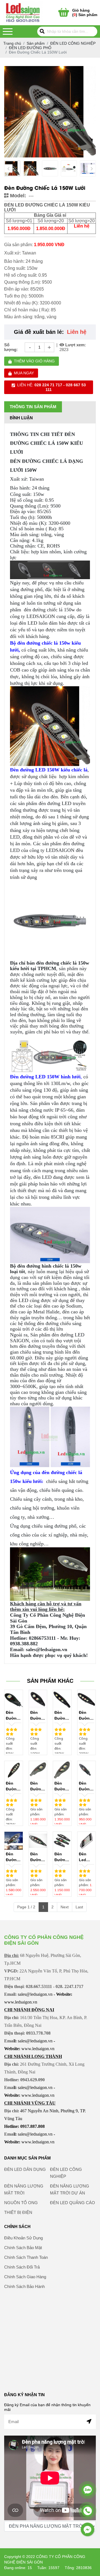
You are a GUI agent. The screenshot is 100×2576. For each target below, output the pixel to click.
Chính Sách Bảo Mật (23, 2248)
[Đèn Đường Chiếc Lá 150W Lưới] (31, 168)
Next (65, 1907)
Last (79, 1907)
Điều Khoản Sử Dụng (23, 2238)
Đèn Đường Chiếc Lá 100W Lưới (12, 1857)
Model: (17, 196)
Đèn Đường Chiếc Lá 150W (61, 1716)
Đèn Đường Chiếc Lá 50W (13, 1716)
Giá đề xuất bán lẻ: (39, 332)
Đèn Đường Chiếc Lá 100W (37, 1716)
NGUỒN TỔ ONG (21, 2203)
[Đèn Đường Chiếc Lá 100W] (38, 1699)
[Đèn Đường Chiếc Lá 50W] (14, 1699)
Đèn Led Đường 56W (86, 1857)
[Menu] (8, 31)
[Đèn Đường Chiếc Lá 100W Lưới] (14, 1841)
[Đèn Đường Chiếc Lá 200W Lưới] (38, 1841)
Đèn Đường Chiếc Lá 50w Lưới (86, 1787)
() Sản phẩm (85, 12)
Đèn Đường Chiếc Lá (61, 1857)
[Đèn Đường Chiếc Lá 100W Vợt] (62, 1770)
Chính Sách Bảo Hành (24, 2286)
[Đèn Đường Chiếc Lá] (62, 1841)
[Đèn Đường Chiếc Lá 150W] (62, 1699)
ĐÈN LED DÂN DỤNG (25, 2169)
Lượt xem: (75, 345)
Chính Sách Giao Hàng (25, 2277)
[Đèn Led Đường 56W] (87, 1841)
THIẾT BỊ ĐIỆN (18, 2212)
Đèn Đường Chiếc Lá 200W (86, 1716)
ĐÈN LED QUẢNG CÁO (72, 2203)
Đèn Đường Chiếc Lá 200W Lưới (37, 1857)
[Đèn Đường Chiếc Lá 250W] (14, 1770)
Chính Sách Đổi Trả (22, 2267)
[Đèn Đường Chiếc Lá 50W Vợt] (38, 1770)
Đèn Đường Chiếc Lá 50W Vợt (37, 1787)
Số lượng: (11, 347)
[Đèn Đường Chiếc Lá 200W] (87, 1699)
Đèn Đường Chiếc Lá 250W (12, 1787)
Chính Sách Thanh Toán (26, 2257)
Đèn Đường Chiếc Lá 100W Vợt (61, 1787)
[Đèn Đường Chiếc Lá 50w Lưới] (87, 1770)
